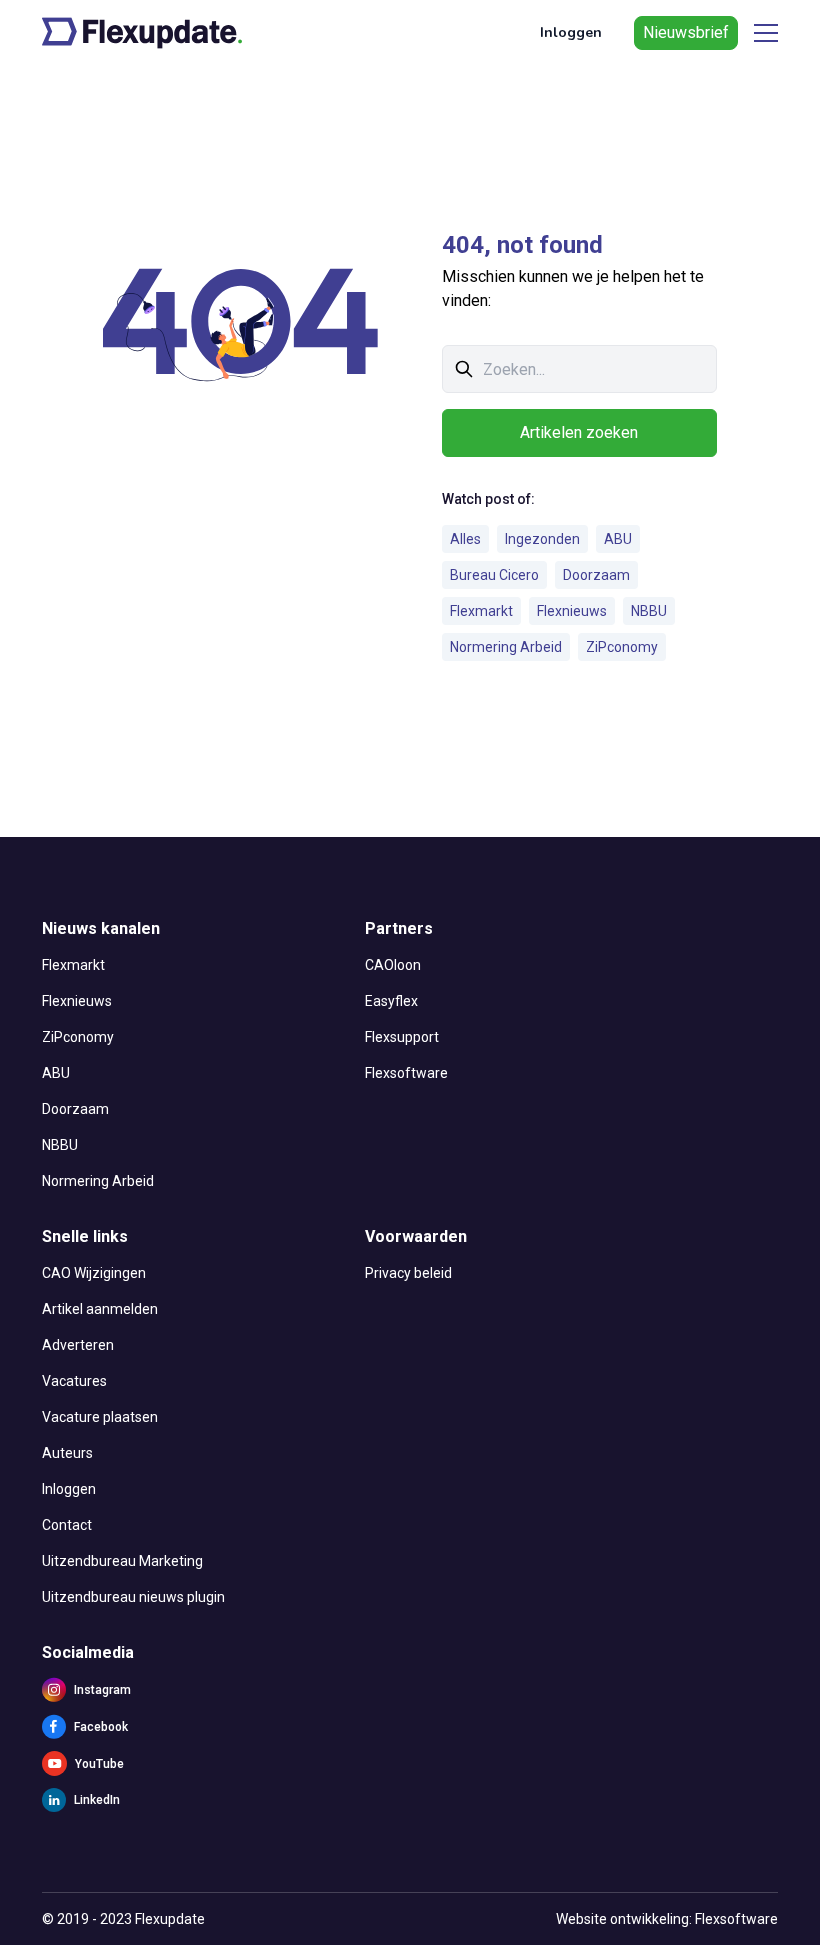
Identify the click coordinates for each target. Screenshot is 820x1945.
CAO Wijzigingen (94, 1273)
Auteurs (67, 1453)
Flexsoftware (406, 1073)
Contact (67, 1525)
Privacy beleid (408, 1273)
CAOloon (393, 965)
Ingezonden (542, 539)
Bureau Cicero (494, 575)
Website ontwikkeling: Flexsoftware (667, 1919)
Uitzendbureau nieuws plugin (133, 1597)
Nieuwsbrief (686, 32)
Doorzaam (596, 575)
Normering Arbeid (506, 647)
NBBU (649, 611)
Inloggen (571, 32)
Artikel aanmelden (100, 1309)
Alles (465, 539)
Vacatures (74, 1381)
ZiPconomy (622, 647)
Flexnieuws (572, 611)
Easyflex (391, 1001)
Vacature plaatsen (100, 1417)
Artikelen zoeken (579, 432)
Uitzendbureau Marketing (122, 1561)
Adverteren (78, 1345)
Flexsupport (402, 1037)
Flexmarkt (481, 611)
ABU (618, 539)
